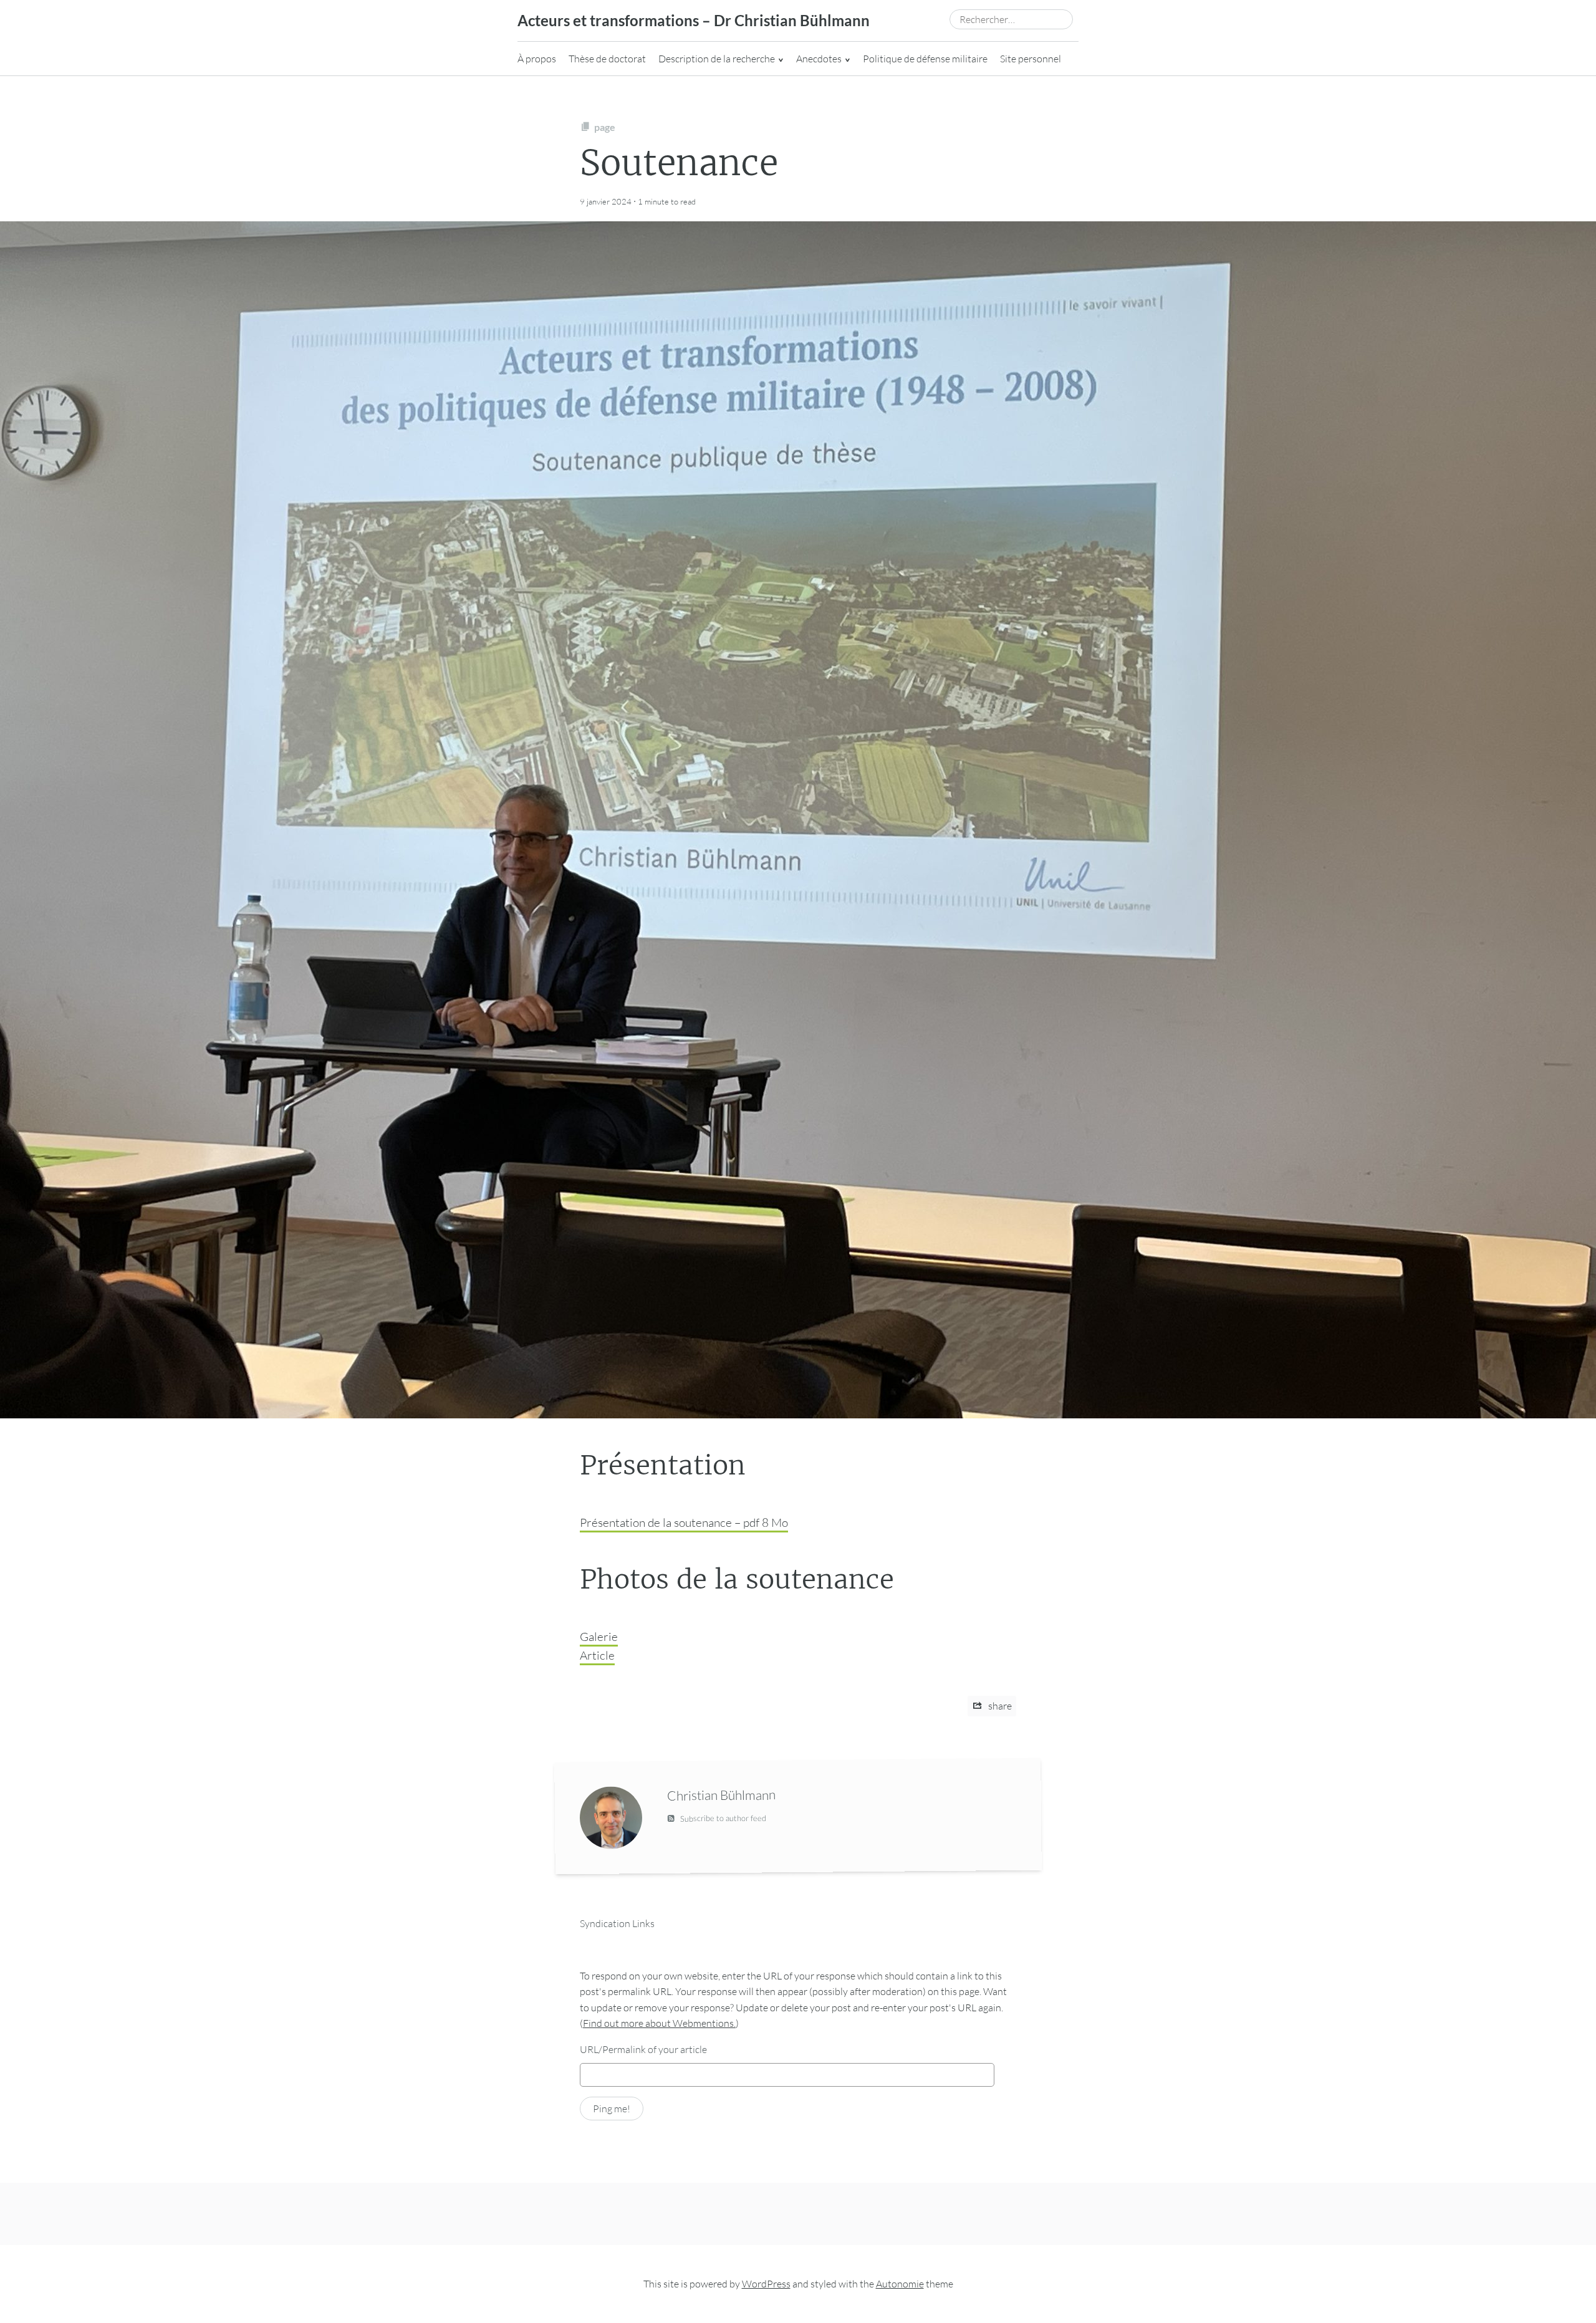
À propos (537, 59)
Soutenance (679, 163)
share (999, 1706)
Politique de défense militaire (925, 59)
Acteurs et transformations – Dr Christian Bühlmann (694, 20)
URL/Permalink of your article (643, 2049)
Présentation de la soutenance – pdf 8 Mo (684, 1522)
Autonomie (900, 2284)
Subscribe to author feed (722, 1818)
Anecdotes (819, 59)
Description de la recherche (717, 59)
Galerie (599, 1637)
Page (605, 127)
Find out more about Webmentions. (659, 2023)
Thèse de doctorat (607, 59)
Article (597, 1655)
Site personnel (1031, 59)
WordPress (766, 2284)
